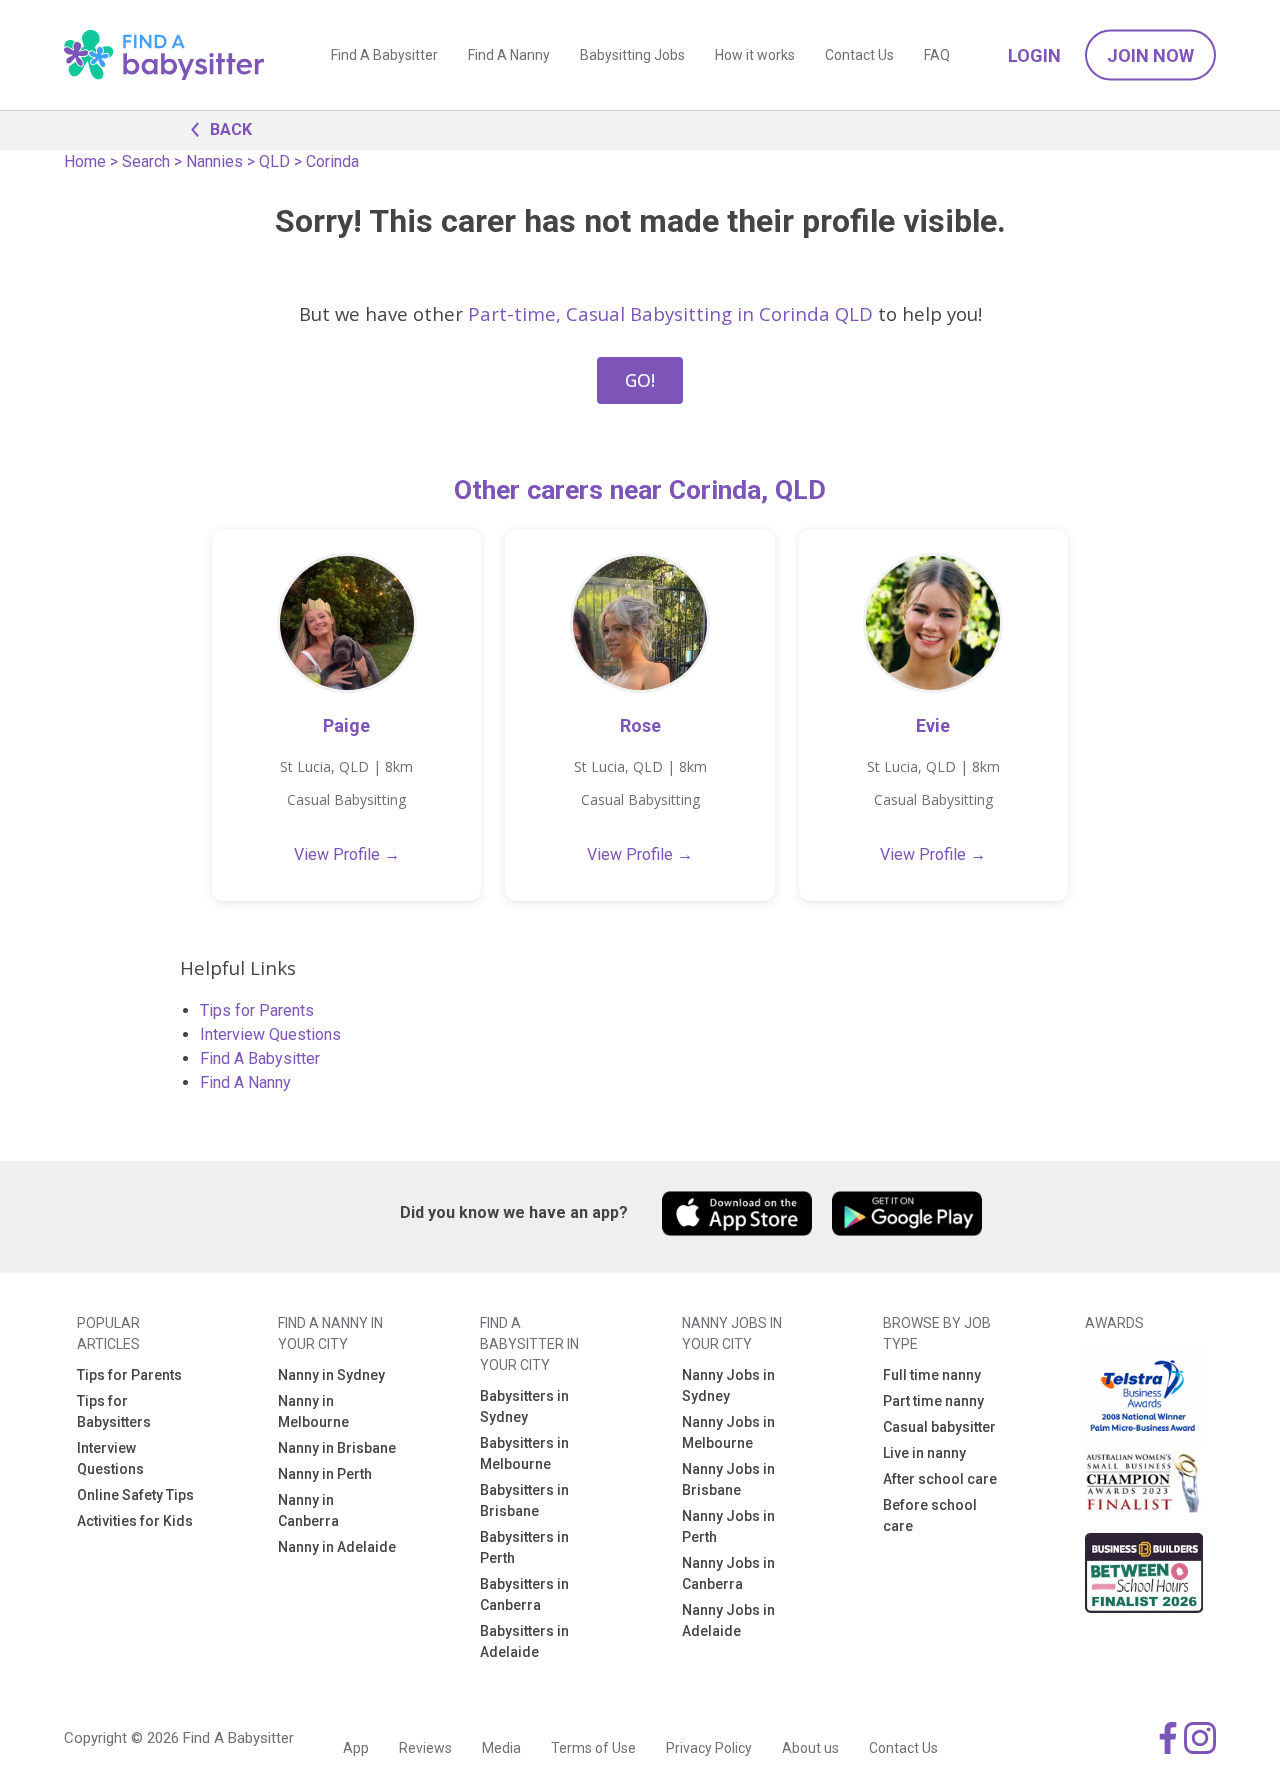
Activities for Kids (135, 1521)
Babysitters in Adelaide (524, 1641)
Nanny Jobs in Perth (728, 1526)
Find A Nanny (509, 55)
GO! (640, 380)
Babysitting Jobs (632, 55)
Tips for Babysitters (114, 1411)
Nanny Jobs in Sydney (728, 1385)
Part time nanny (933, 1401)
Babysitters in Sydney (524, 1406)
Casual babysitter (939, 1427)
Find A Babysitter (384, 55)
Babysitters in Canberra (524, 1594)
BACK (231, 129)
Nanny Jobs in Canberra (728, 1573)
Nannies (214, 161)
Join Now (1150, 55)
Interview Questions (270, 1034)
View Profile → (347, 854)
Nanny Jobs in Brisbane (728, 1479)
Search (146, 161)
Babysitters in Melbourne (524, 1453)
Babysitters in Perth (524, 1547)
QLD (274, 161)
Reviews (425, 1748)
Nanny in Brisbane (337, 1448)
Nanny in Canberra (308, 1510)
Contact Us (859, 55)
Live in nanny (924, 1453)
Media (501, 1748)
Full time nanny (932, 1375)
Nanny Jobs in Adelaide (728, 1620)
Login (1034, 55)
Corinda (332, 161)
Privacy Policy (709, 1748)
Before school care (930, 1515)
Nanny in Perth (325, 1474)
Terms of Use (593, 1748)
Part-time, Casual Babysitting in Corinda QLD (670, 313)
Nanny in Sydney (331, 1375)
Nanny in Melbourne (313, 1411)
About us (810, 1748)
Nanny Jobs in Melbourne (728, 1432)
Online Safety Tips (135, 1495)
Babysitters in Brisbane (524, 1500)
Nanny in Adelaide (337, 1547)
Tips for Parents (257, 1010)
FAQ (937, 55)
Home (85, 161)
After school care (940, 1479)
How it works (755, 55)
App (356, 1748)
